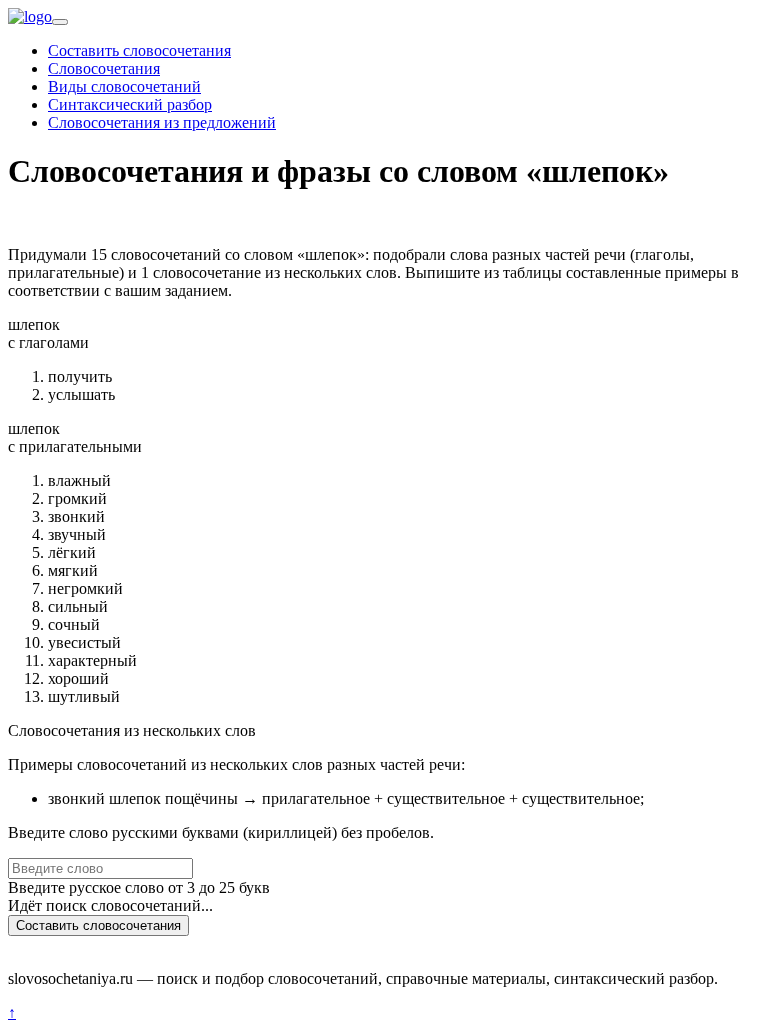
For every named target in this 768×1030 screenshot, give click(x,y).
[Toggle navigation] (60, 22)
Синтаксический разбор (130, 104)
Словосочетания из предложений (162, 122)
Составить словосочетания (139, 50)
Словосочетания (104, 68)
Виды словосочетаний (124, 86)
